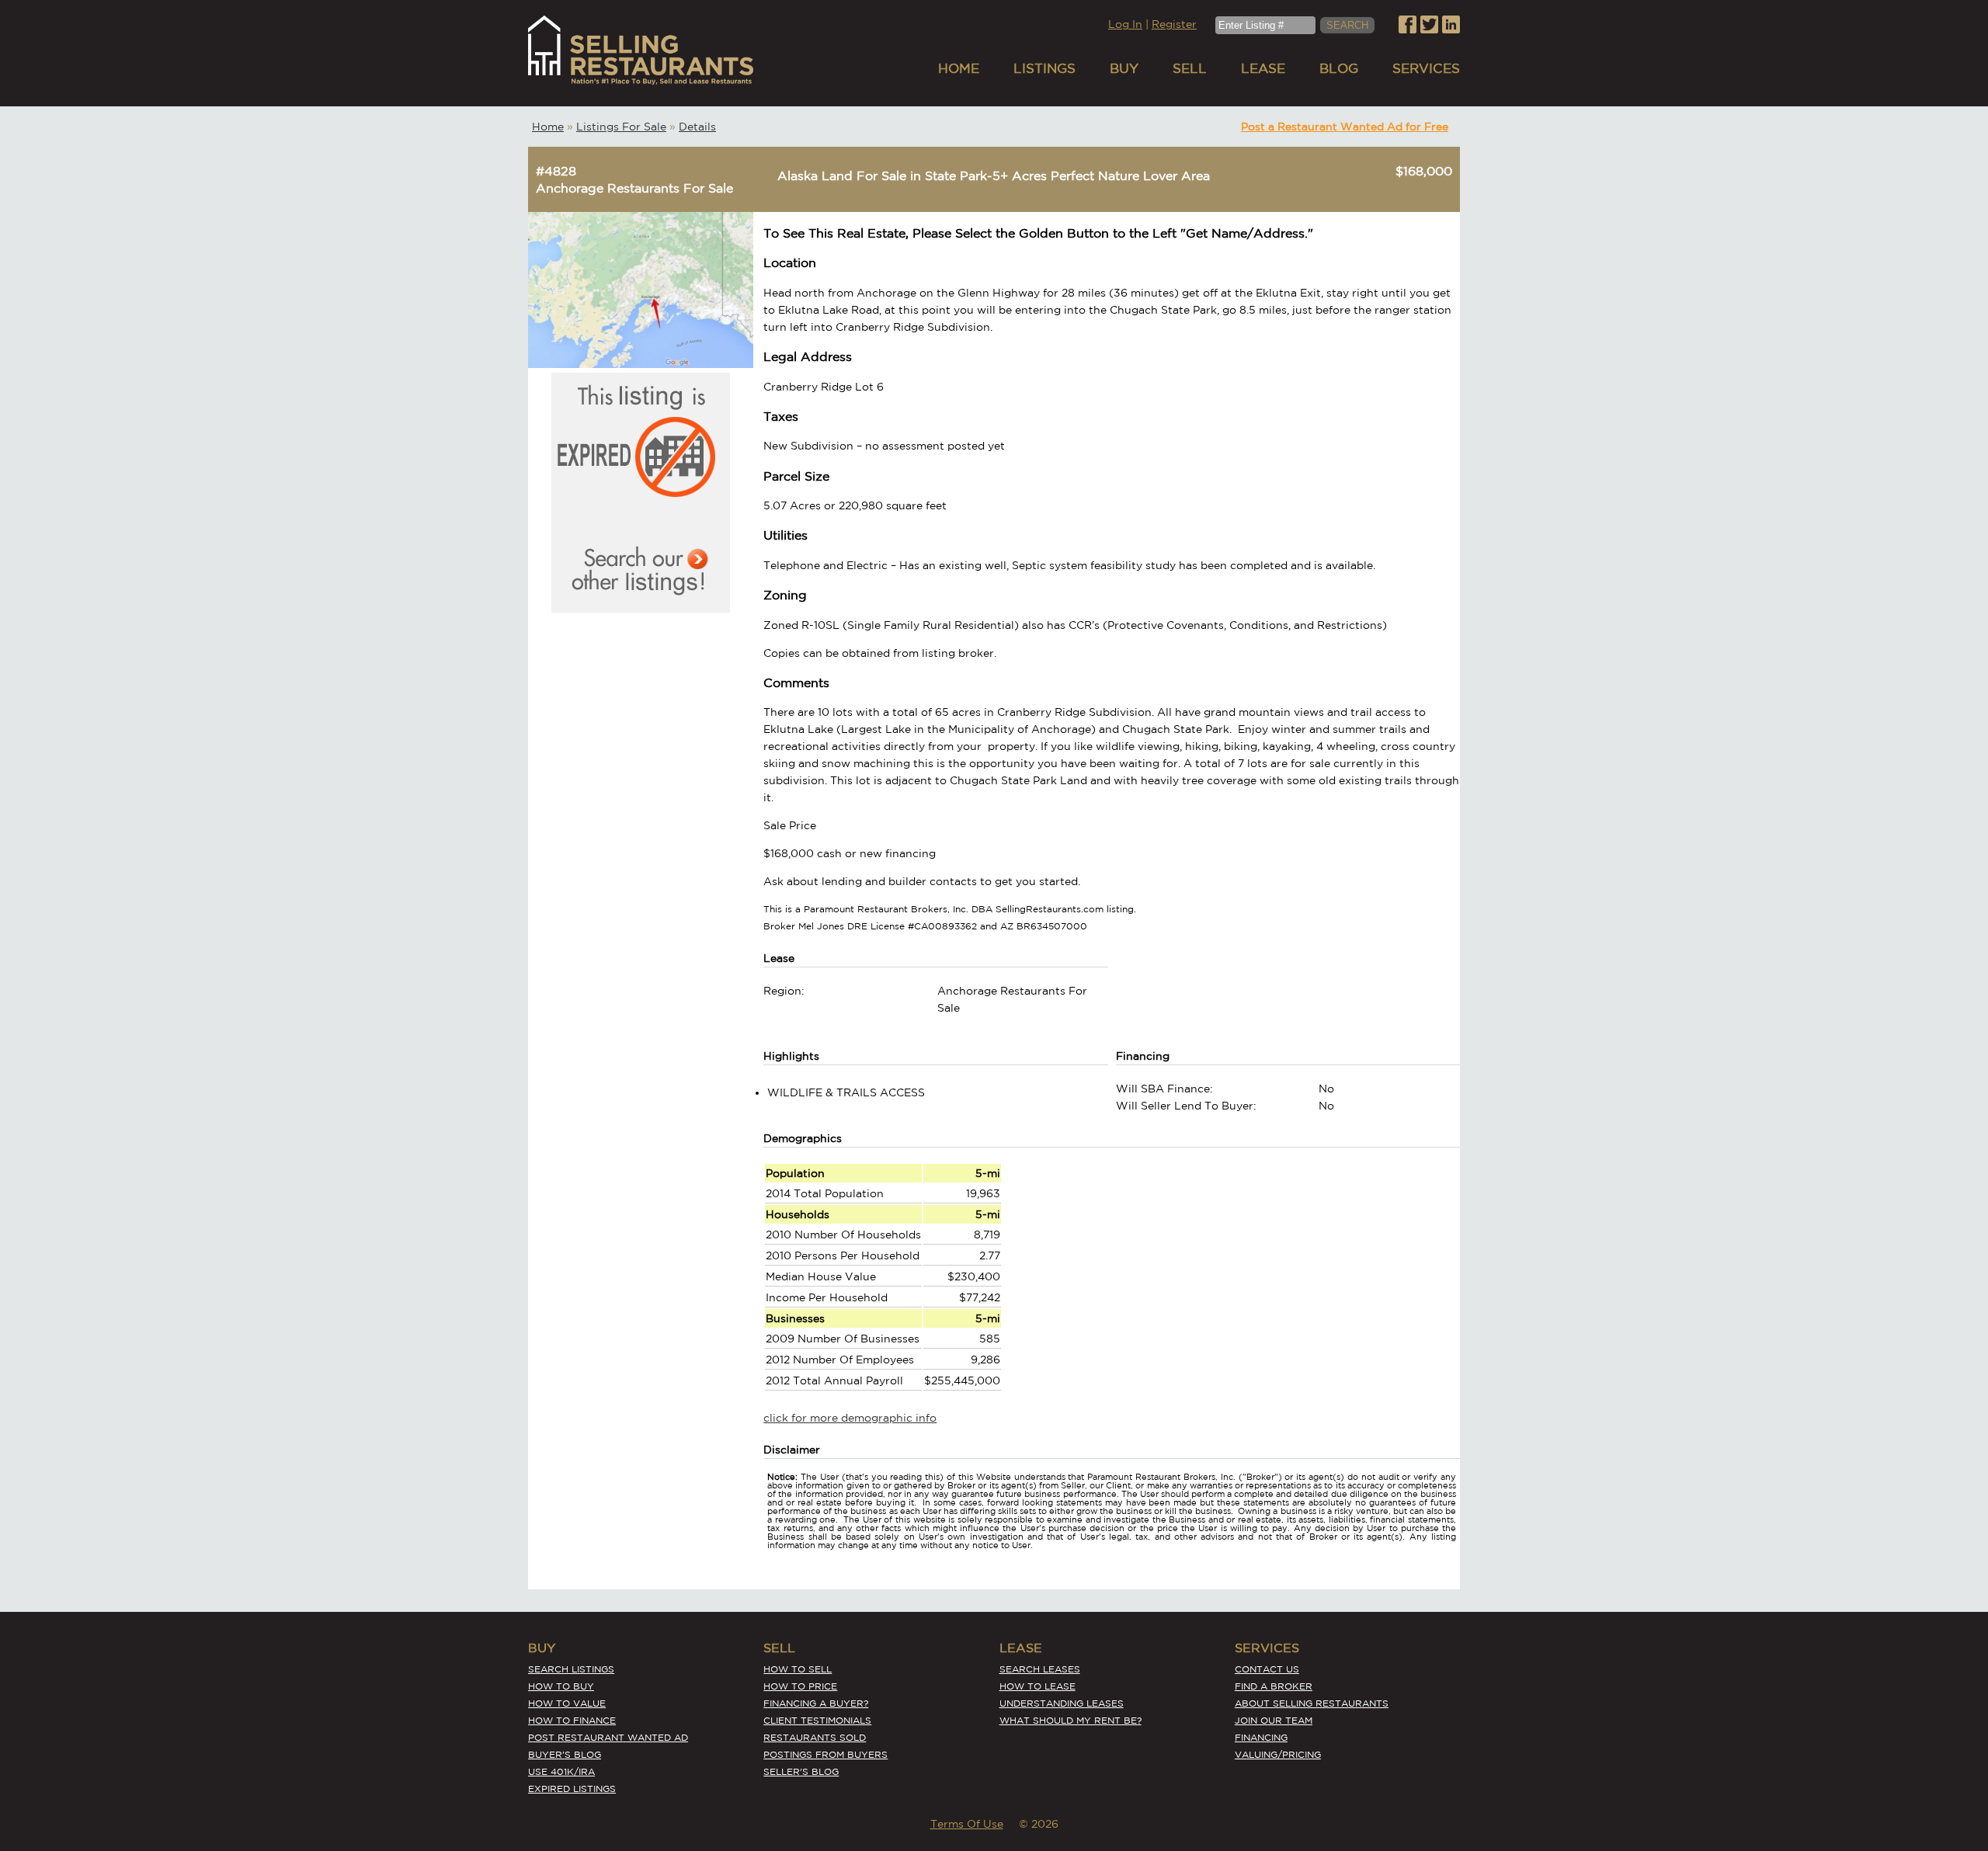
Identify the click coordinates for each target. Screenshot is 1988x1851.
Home (548, 127)
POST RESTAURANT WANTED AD (608, 1737)
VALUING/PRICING (1278, 1754)
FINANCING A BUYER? (816, 1703)
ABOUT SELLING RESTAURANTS (1312, 1703)
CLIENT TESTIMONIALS (817, 1720)
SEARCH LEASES (1040, 1669)
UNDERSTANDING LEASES (1062, 1703)
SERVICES (1426, 68)
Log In (1125, 24)
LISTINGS (1044, 68)
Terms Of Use (967, 1824)
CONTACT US (1267, 1669)
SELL (1190, 68)
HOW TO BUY (561, 1686)
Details (697, 127)
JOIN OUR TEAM (1274, 1720)
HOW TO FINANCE (572, 1720)
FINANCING (1261, 1737)
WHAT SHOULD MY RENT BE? (1070, 1720)
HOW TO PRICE (800, 1686)
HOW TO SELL (798, 1669)
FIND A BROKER (1274, 1686)
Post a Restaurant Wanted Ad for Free (1345, 127)
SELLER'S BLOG (801, 1771)
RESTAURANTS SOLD (815, 1737)
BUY (1124, 68)
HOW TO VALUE (567, 1703)
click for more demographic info (850, 1418)
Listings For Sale (621, 127)
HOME (959, 68)
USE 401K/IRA (561, 1771)
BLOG (1339, 68)
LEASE (1263, 68)
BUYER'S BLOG (565, 1754)
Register (1174, 24)
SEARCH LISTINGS (571, 1669)
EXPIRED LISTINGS (572, 1788)
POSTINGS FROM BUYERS (825, 1754)
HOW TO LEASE (1037, 1686)
